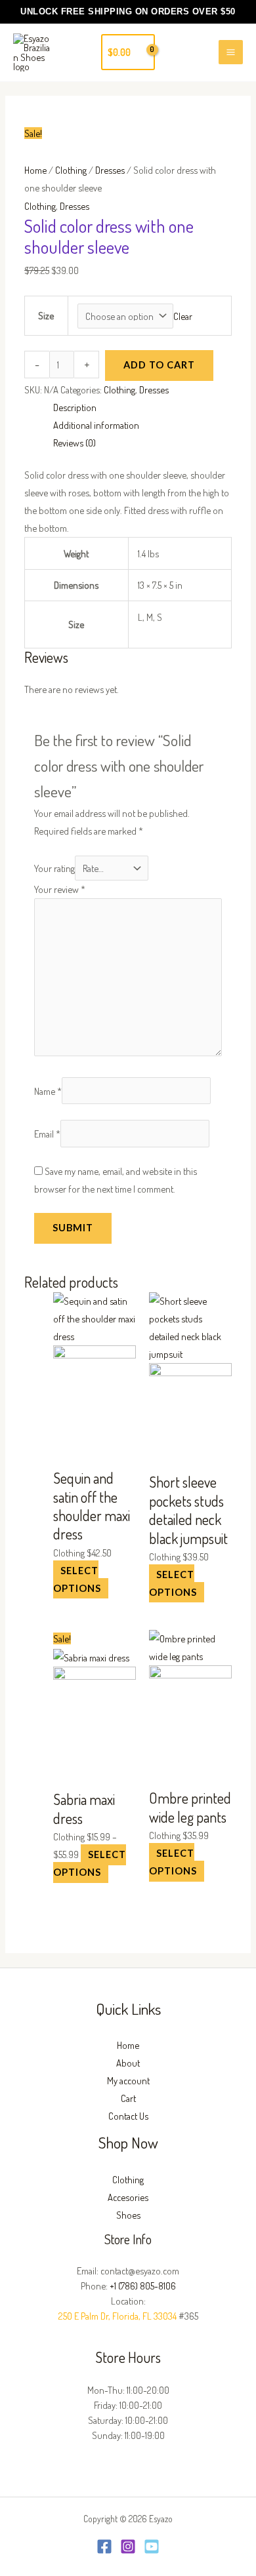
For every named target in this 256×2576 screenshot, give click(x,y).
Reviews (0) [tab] (75, 443)
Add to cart (159, 365)
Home (35, 170)
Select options (77, 1579)
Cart (128, 2098)
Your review (60, 889)
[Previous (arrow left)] (23, 1288)
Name (48, 1090)
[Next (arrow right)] (233, 1288)
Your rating (54, 868)
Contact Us (128, 2116)
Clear (183, 316)
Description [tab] (75, 407)
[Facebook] (104, 2546)
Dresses (110, 170)
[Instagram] (128, 2546)
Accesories (128, 2197)
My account (128, 2080)
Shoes (128, 2215)
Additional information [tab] (96, 425)
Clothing (71, 170)
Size (46, 315)
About (128, 2063)
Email (47, 1134)
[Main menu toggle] (231, 52)
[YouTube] (152, 2546)
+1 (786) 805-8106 (143, 2286)
